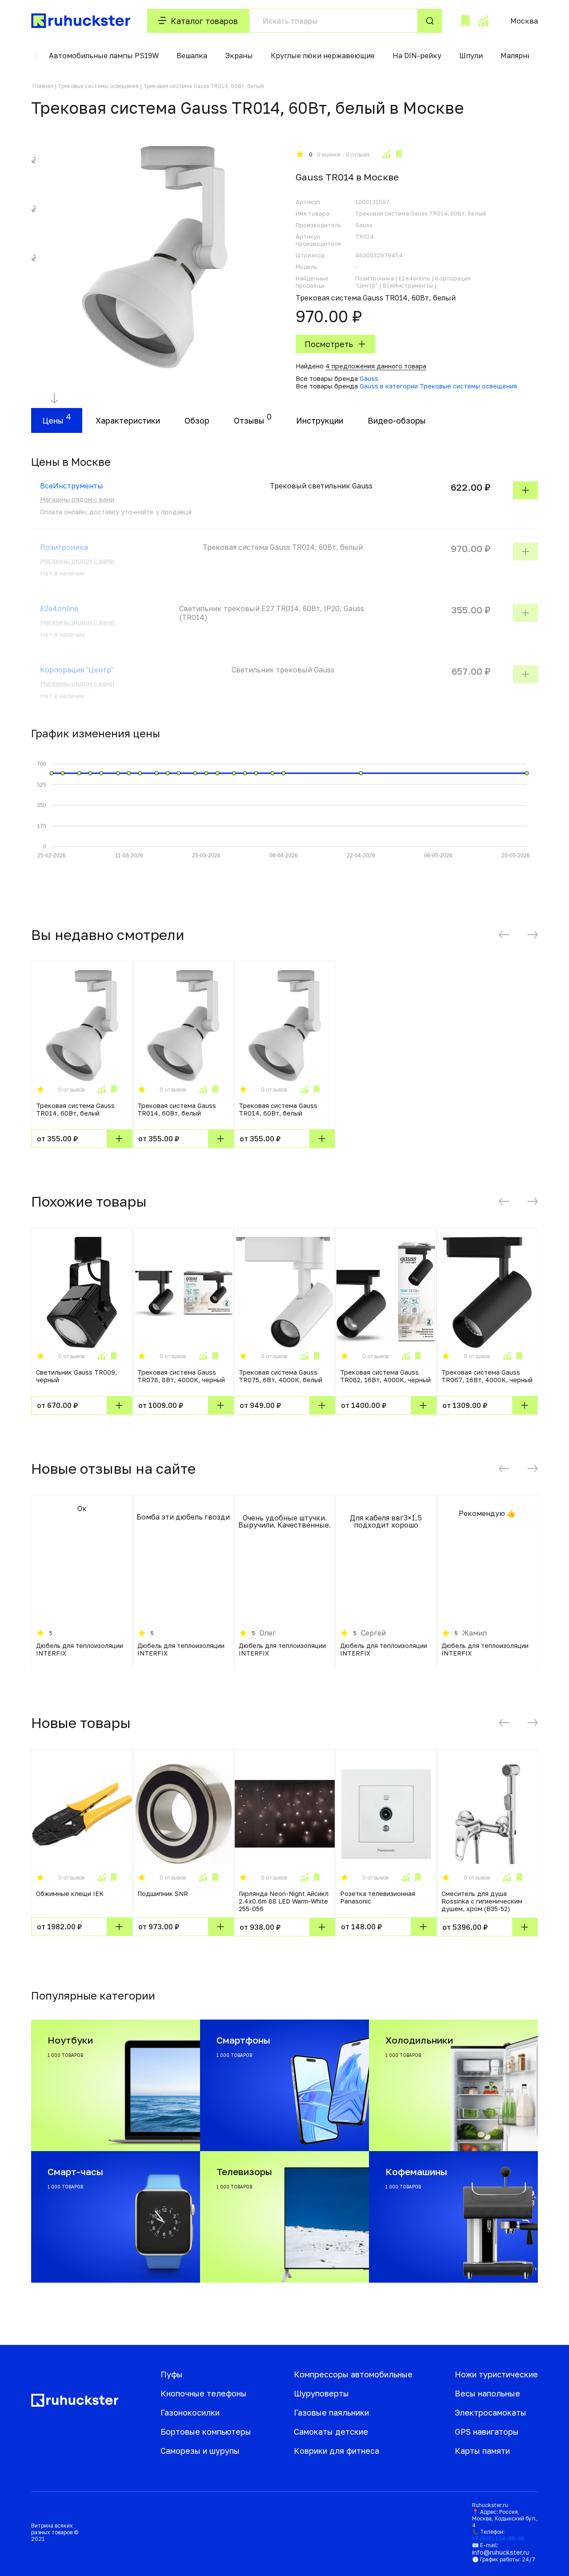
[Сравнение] (483, 21)
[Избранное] (465, 21)
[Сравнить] (386, 154)
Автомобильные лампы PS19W (104, 56)
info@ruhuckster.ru (501, 2552)
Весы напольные (487, 2393)
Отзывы (249, 420)
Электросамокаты (491, 2412)
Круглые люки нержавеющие (323, 56)
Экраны (239, 56)
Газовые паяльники (331, 2412)
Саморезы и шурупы (200, 2451)
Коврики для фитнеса (337, 2451)
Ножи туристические (496, 2374)
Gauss (369, 378)
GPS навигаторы (487, 2432)
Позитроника (64, 547)
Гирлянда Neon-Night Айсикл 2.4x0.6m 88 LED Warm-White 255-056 (284, 1901)
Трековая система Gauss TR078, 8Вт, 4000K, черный (181, 1376)
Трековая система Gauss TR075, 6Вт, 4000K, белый (280, 1376)
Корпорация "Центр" (77, 670)
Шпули (471, 56)
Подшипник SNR (163, 1894)
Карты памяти (482, 2451)
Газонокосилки (190, 2412)
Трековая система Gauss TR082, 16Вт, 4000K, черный (385, 1376)
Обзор (197, 420)
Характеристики (128, 420)
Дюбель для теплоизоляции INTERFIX (80, 1649)
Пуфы (172, 2374)
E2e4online (59, 608)
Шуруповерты (321, 2393)
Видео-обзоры (397, 420)
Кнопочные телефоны (204, 2393)
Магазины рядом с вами (77, 499)
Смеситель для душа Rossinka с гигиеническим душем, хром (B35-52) (482, 1901)
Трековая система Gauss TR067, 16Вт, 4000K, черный (487, 1376)
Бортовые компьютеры (206, 2432)
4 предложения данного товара (376, 366)
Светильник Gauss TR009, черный (76, 1376)
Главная (43, 86)
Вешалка (192, 56)
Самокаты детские (331, 2432)
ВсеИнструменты (72, 486)
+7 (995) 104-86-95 (498, 2538)
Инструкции (320, 420)
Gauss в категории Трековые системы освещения (438, 386)
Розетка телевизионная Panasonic (378, 1897)
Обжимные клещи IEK (70, 1894)
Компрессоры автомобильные (353, 2374)
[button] (36, 56)
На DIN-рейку (417, 56)
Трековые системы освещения (98, 86)
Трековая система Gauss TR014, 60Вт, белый (75, 1109)
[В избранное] (399, 154)
